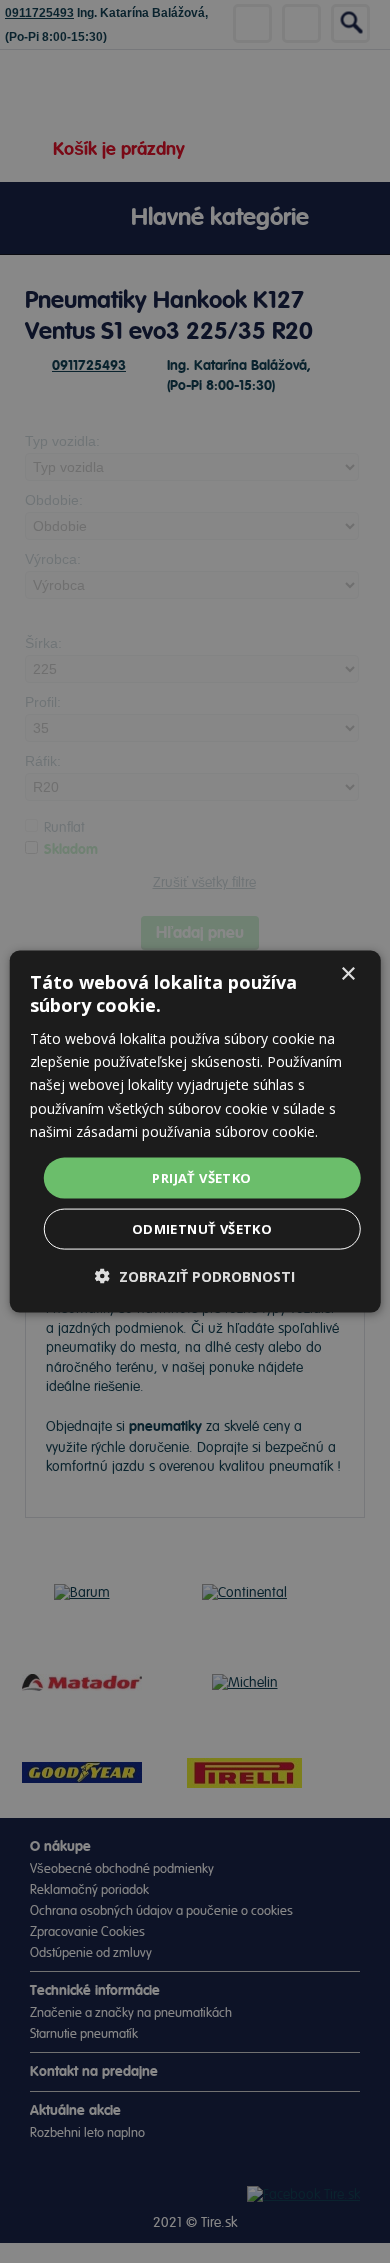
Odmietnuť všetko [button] (202, 1229)
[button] (195, 1276)
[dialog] (195, 1131)
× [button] (347, 973)
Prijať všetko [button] (201, 1177)
